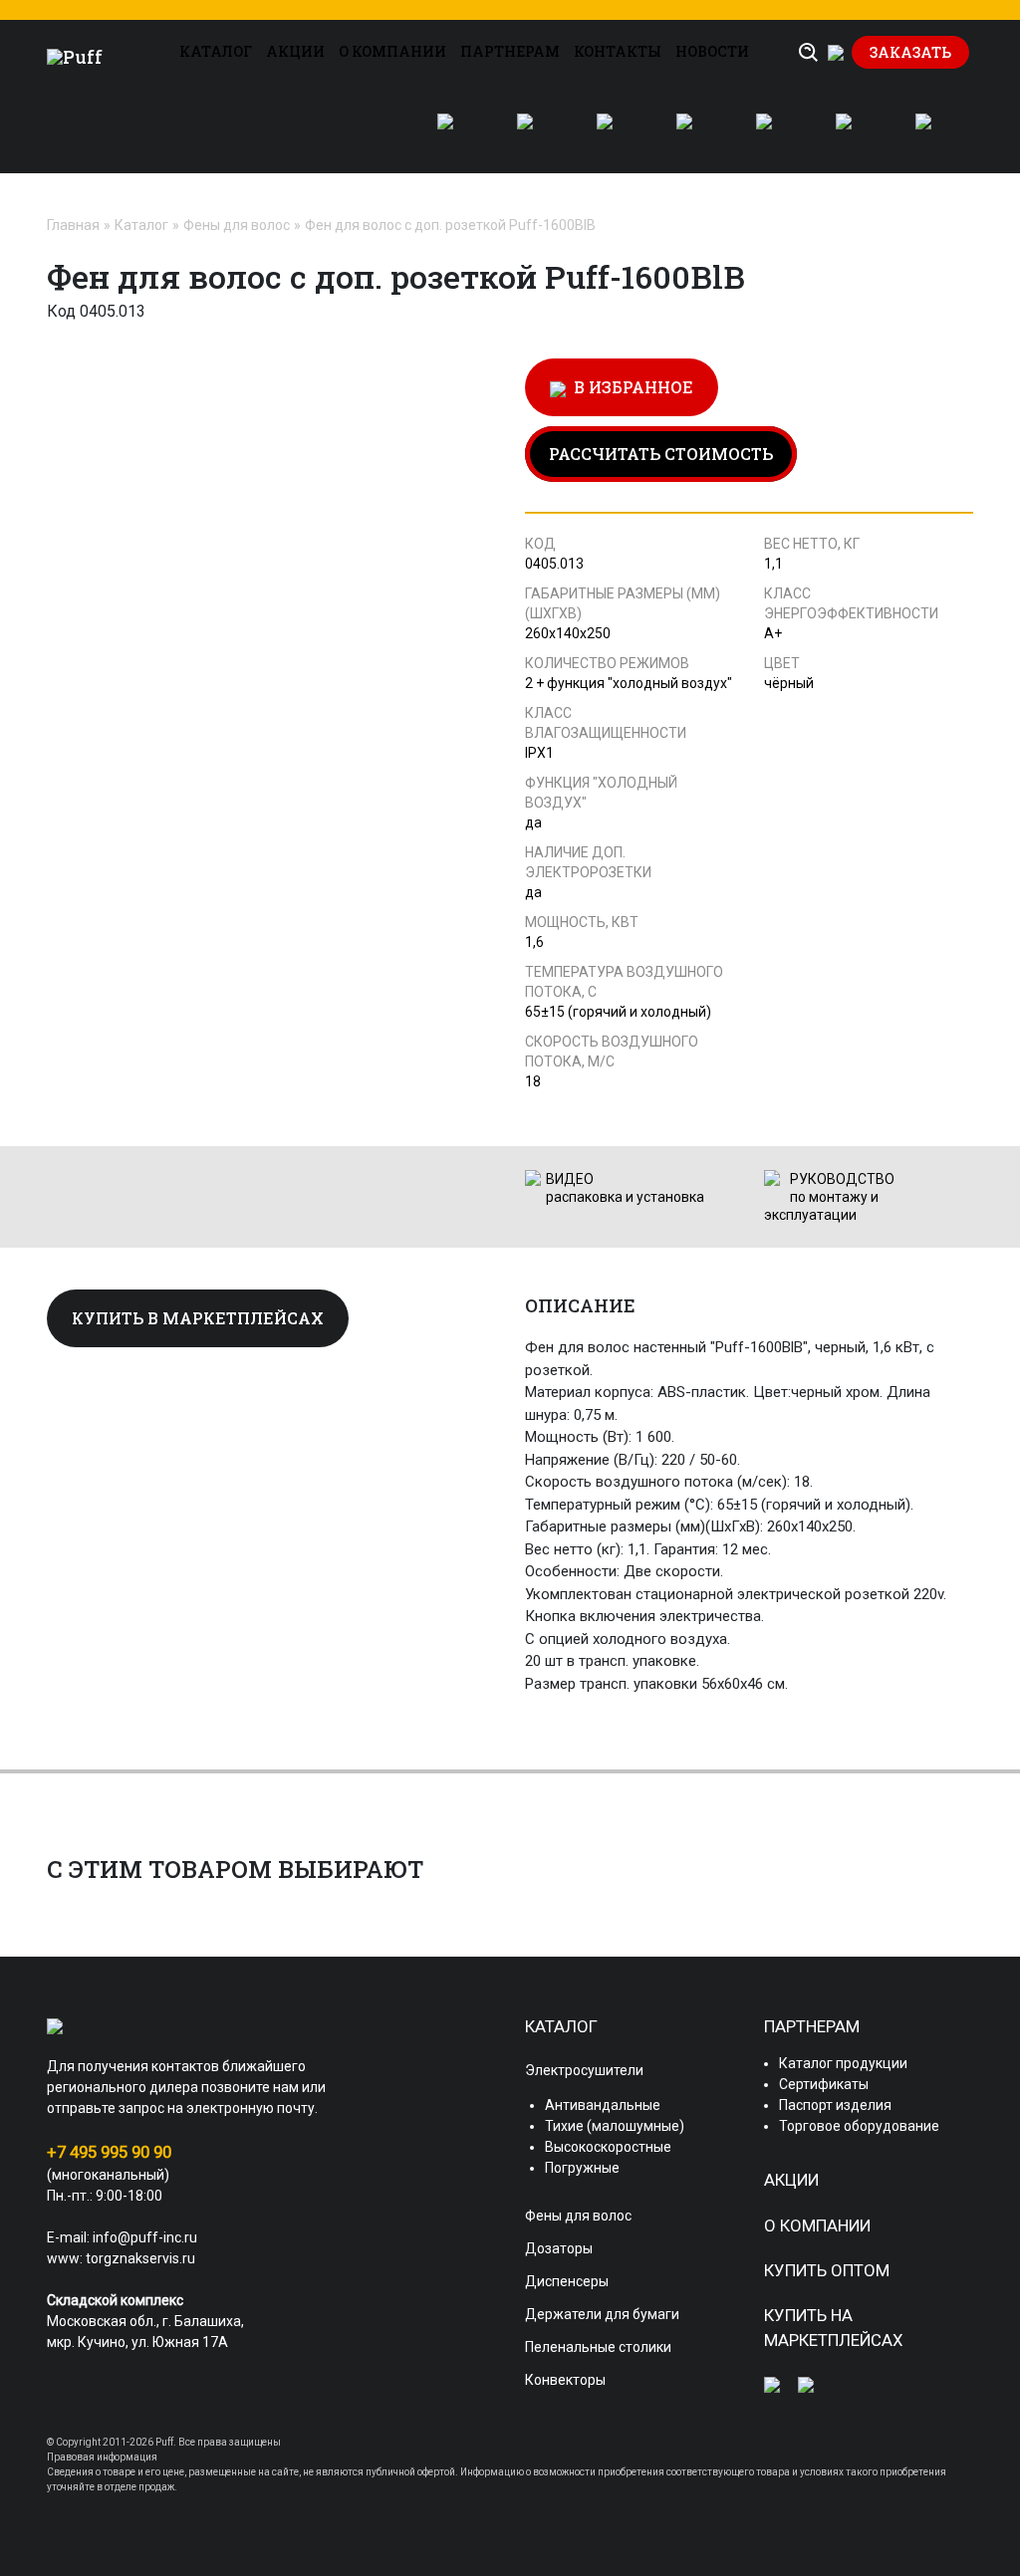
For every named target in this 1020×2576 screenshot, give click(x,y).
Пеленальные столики (598, 2347)
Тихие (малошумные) (615, 2126)
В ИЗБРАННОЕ (630, 387)
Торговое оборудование (859, 2126)
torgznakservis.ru (140, 2258)
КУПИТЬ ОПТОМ (827, 2270)
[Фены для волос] (537, 133)
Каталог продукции (843, 2063)
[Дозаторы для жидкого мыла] (617, 133)
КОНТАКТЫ (618, 51)
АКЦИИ (295, 51)
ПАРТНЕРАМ (510, 51)
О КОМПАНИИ (392, 51)
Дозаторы (559, 2248)
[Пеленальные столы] (856, 133)
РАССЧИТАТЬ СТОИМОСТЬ (661, 454)
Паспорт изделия (835, 2105)
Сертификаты (824, 2084)
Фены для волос (237, 225)
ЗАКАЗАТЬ (910, 52)
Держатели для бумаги (602, 2314)
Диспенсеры (567, 2281)
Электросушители (584, 2070)
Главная (73, 225)
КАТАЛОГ (216, 51)
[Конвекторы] (935, 133)
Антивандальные (603, 2105)
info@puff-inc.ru (145, 2237)
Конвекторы (565, 2380)
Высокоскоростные (608, 2147)
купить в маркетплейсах (198, 1318)
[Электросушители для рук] (457, 133)
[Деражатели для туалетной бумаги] (776, 133)
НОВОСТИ (712, 51)
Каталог (141, 225)
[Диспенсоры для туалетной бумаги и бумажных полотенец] (696, 133)
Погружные (582, 2168)
